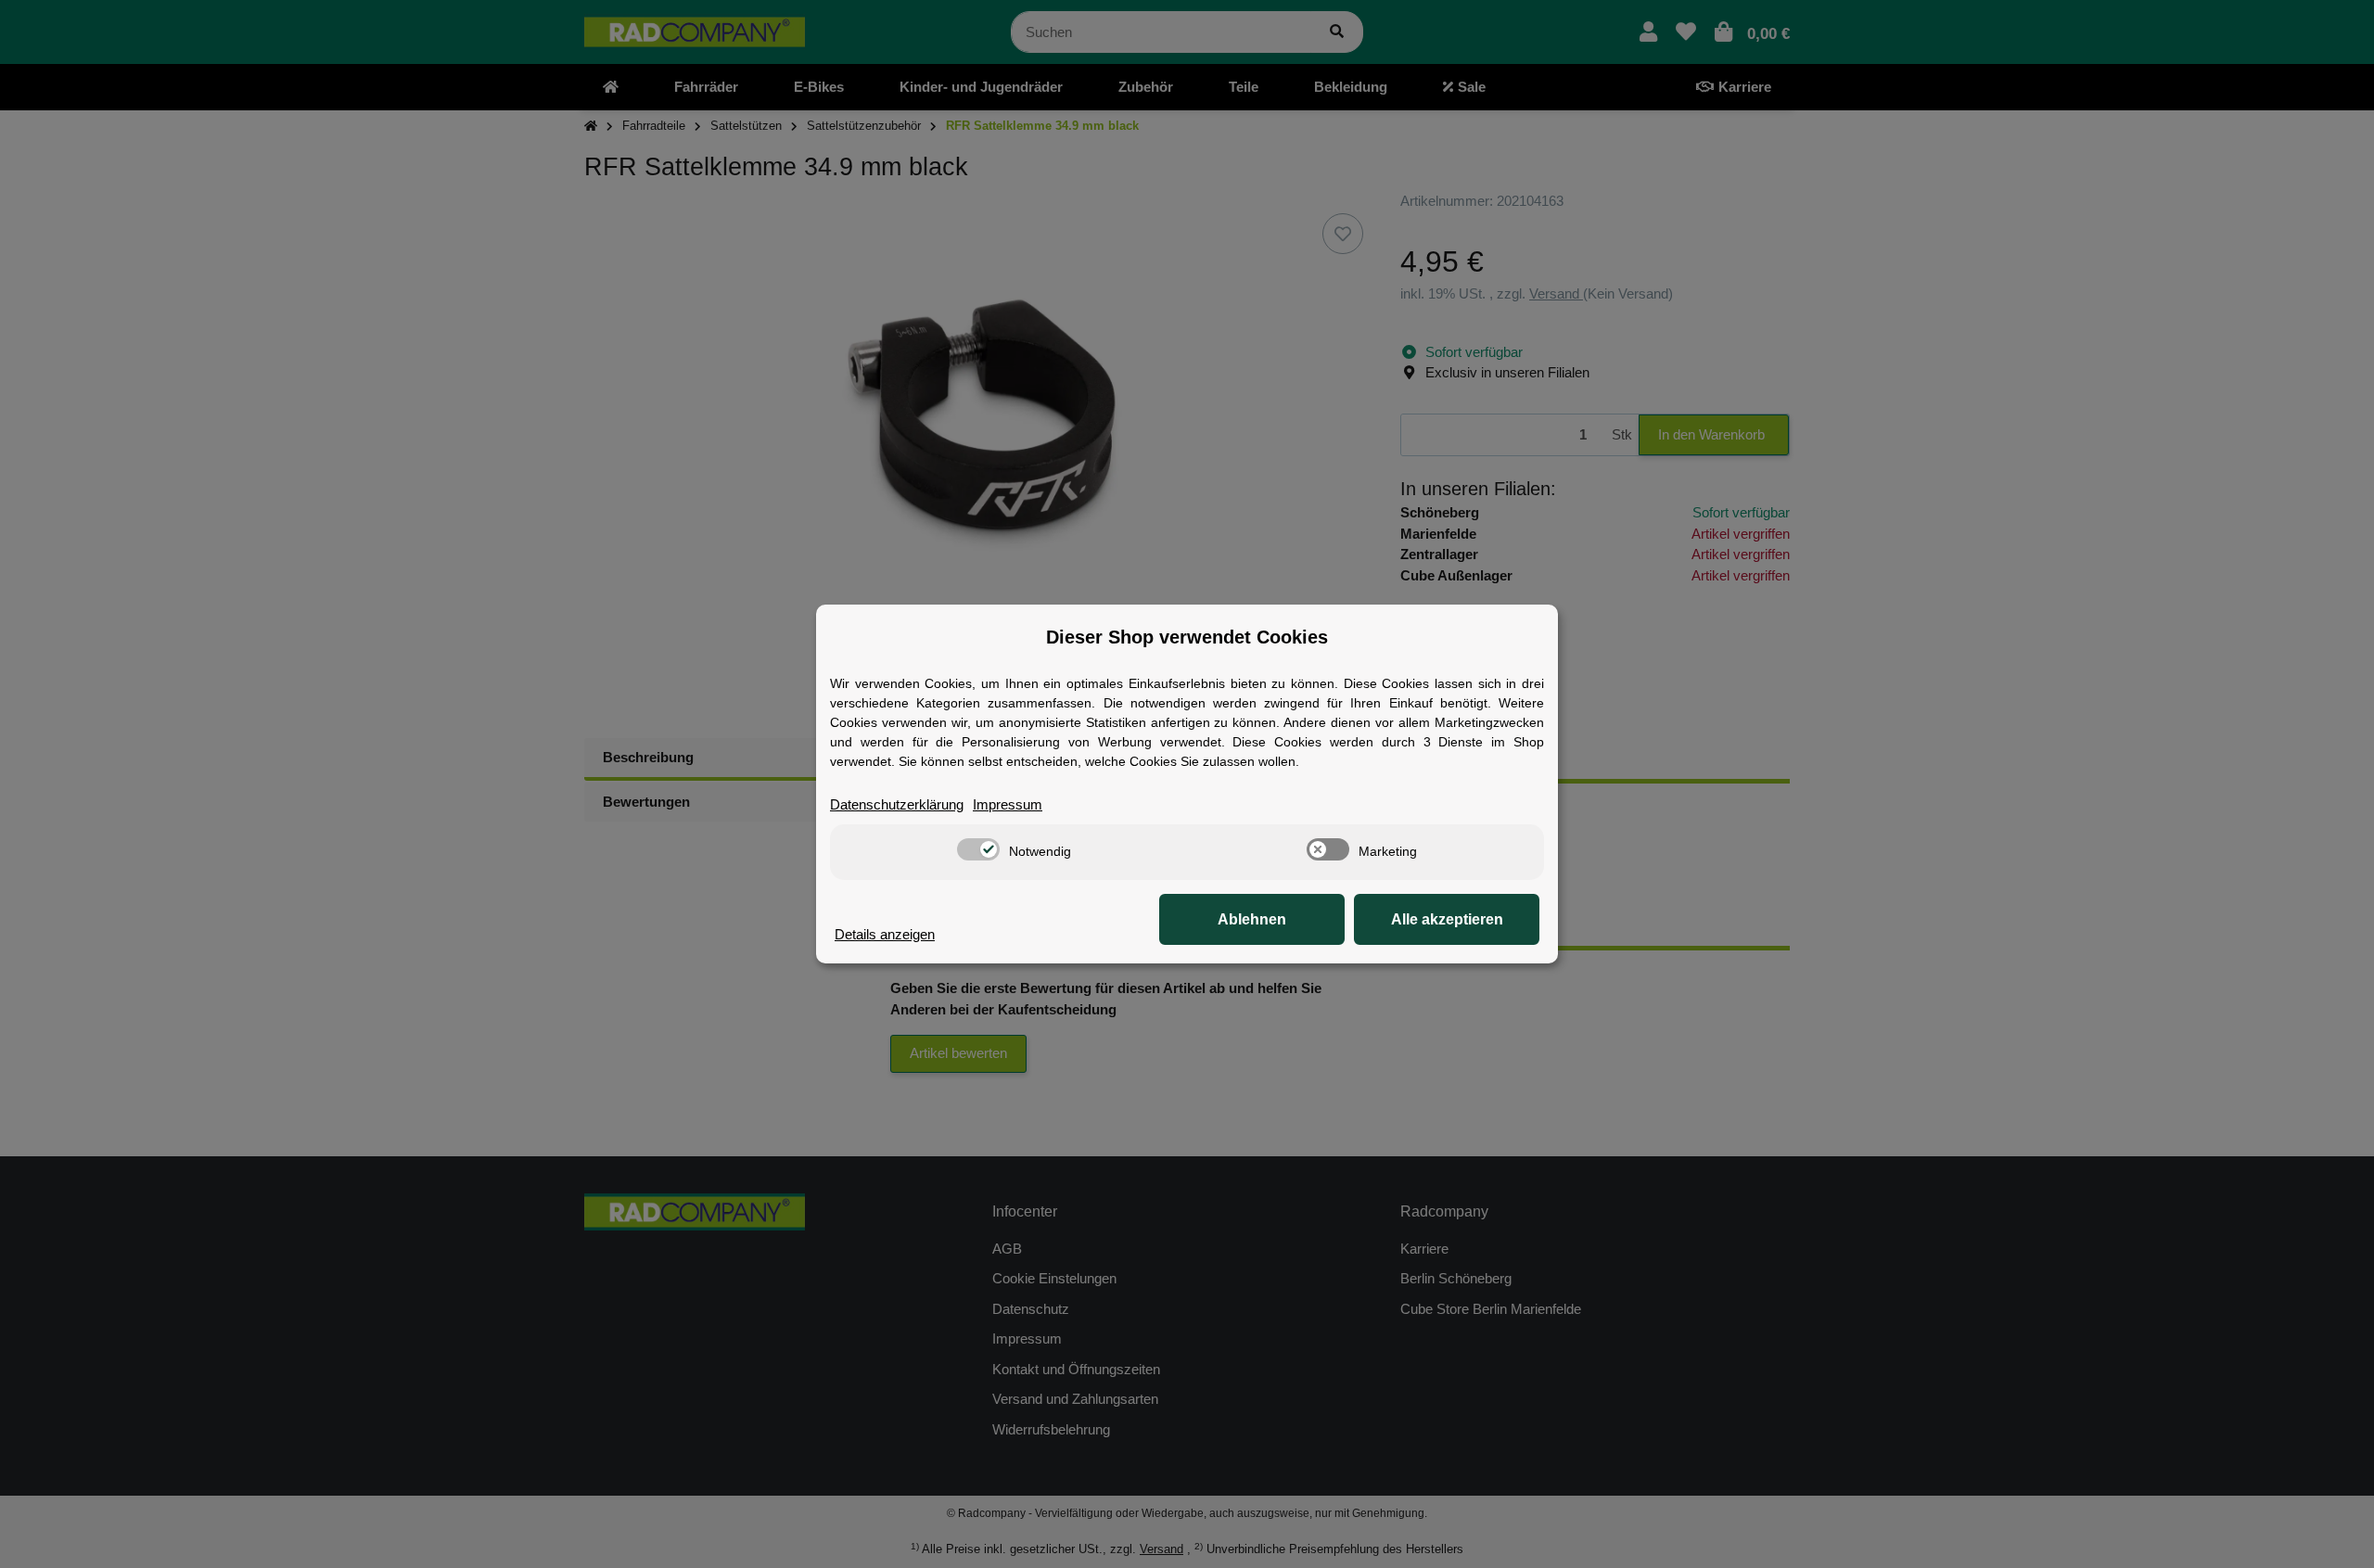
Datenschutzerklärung (897, 804)
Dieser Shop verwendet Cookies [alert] (1187, 637)
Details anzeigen (885, 934)
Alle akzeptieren (1447, 919)
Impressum (1008, 804)
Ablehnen (1252, 919)
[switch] (978, 849)
